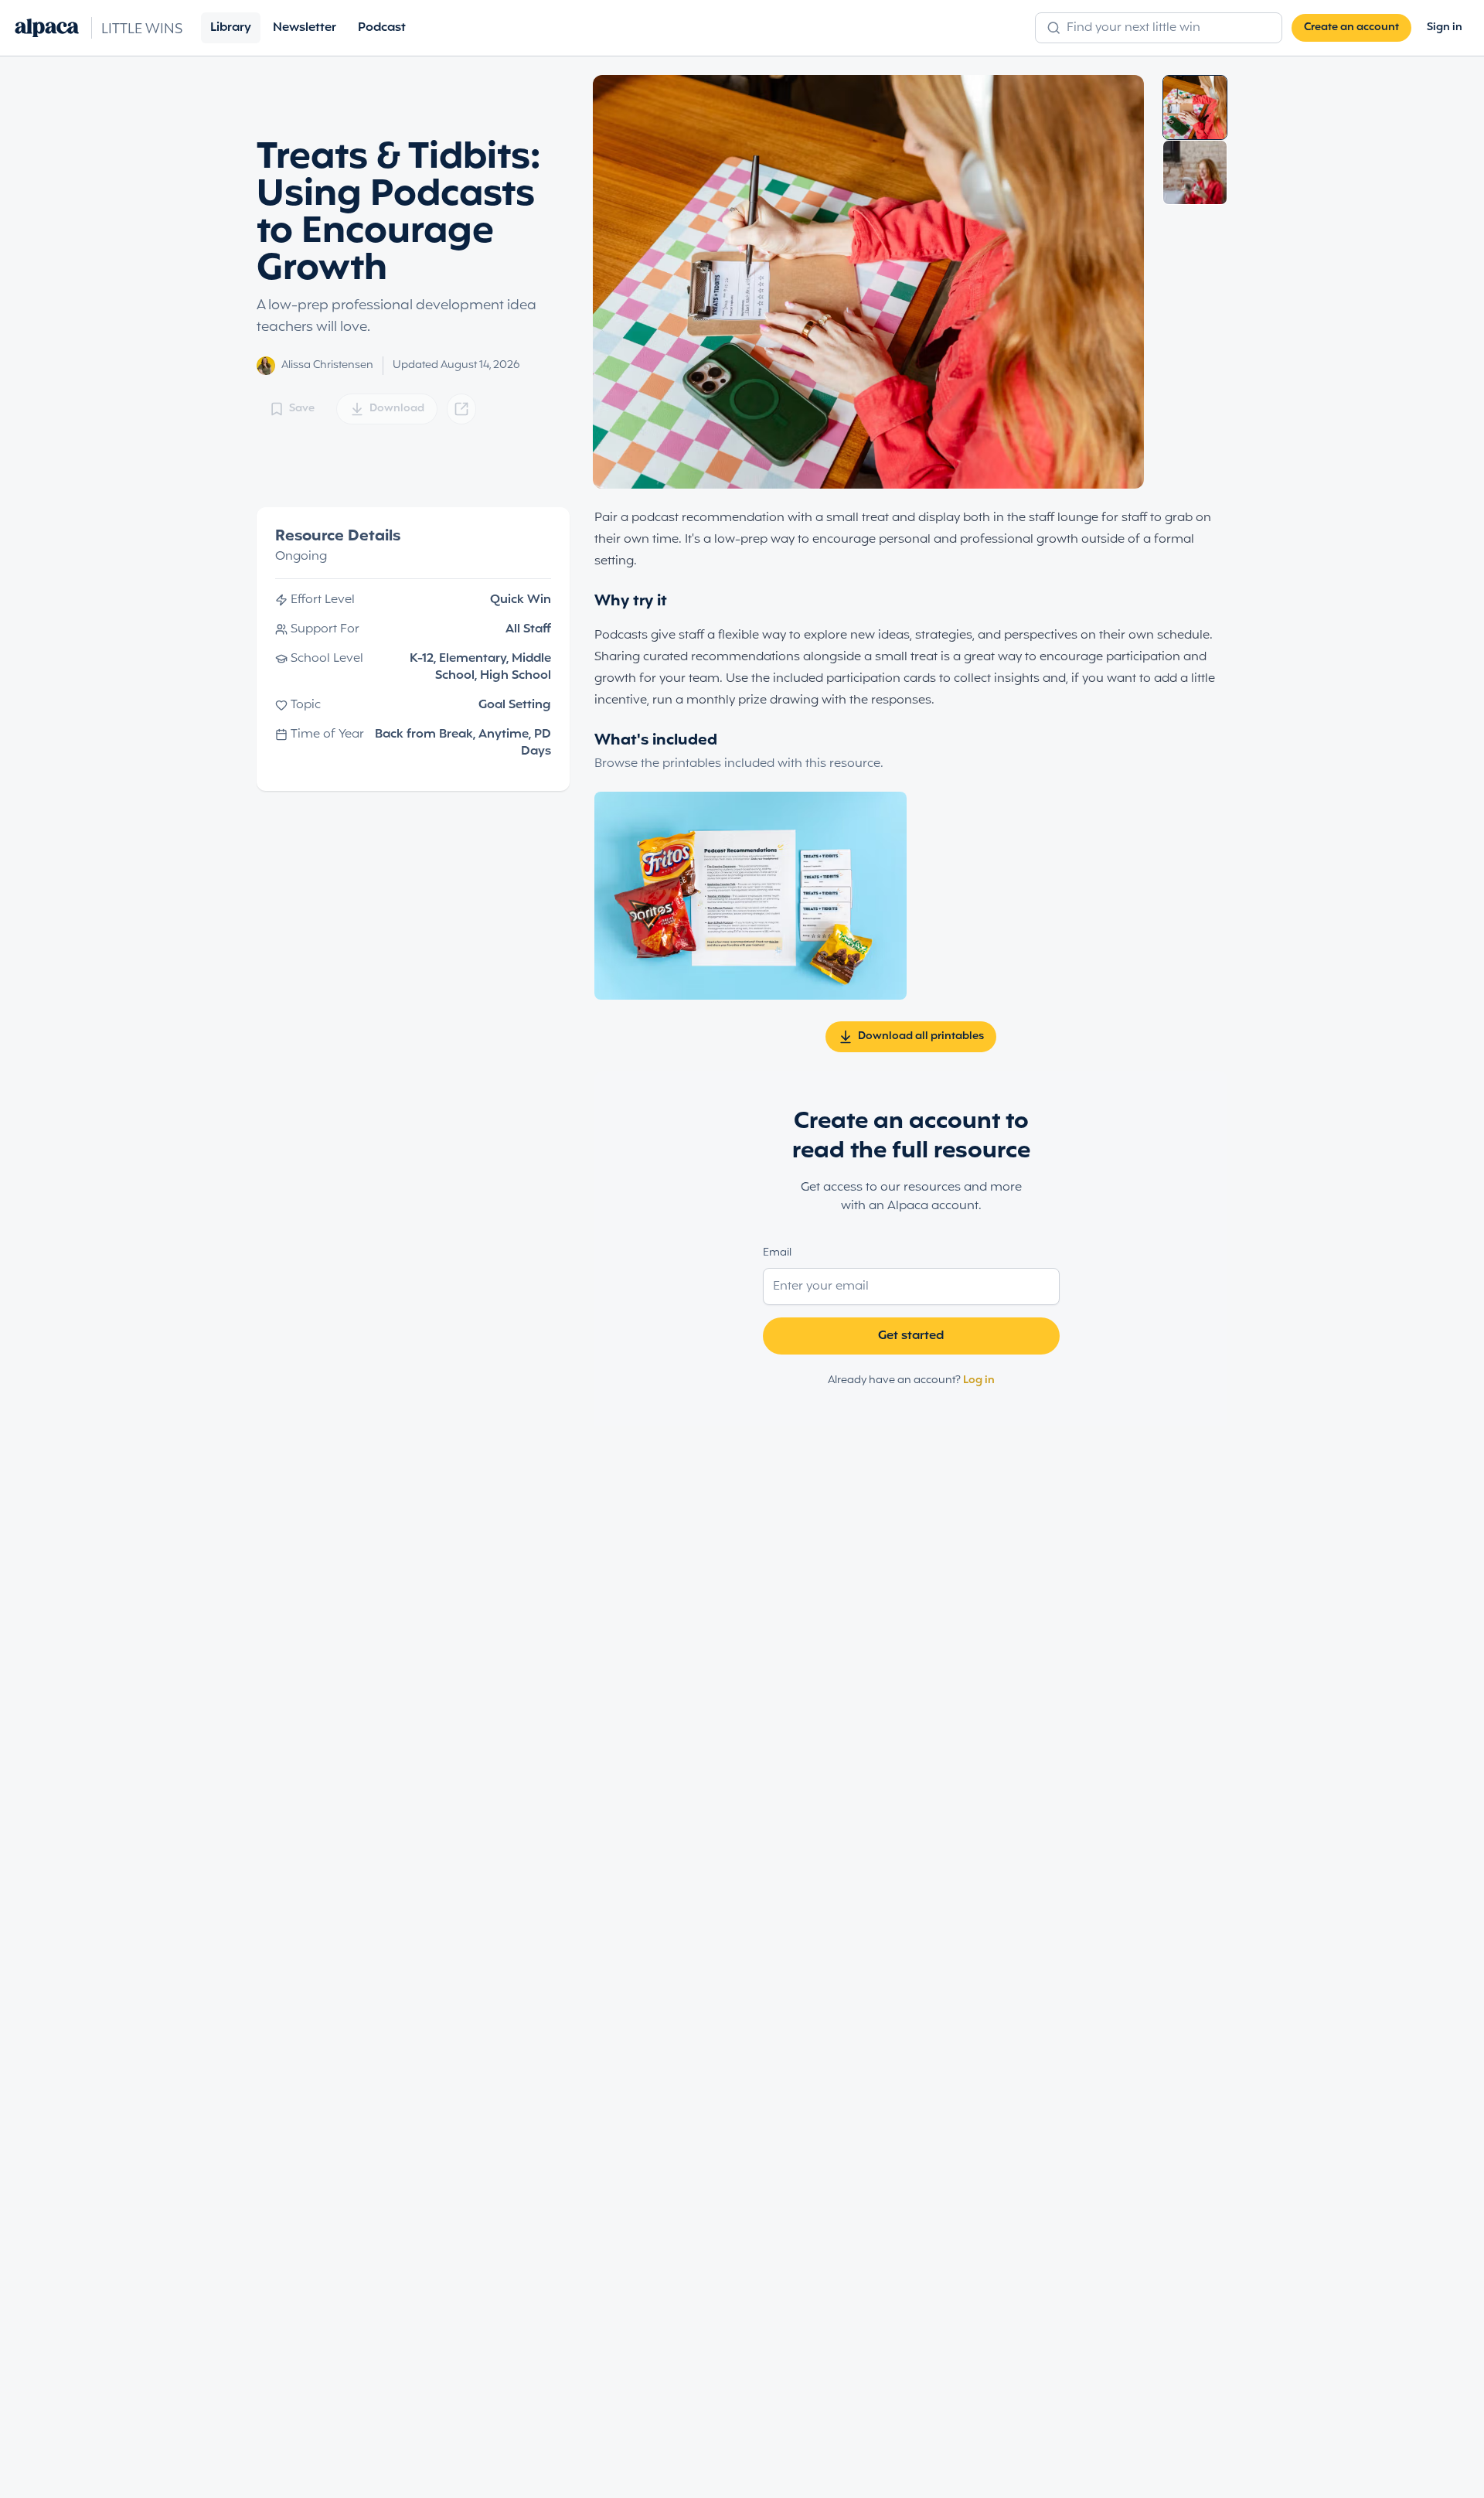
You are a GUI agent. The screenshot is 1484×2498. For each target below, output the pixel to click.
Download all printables (921, 1036)
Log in (979, 1380)
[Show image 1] (1195, 107)
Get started (911, 1336)
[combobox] (1167, 28)
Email (777, 1253)
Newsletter (305, 28)
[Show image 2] (1195, 172)
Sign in (1445, 27)
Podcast (382, 28)
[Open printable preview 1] (751, 896)
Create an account (1351, 27)
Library (231, 28)
